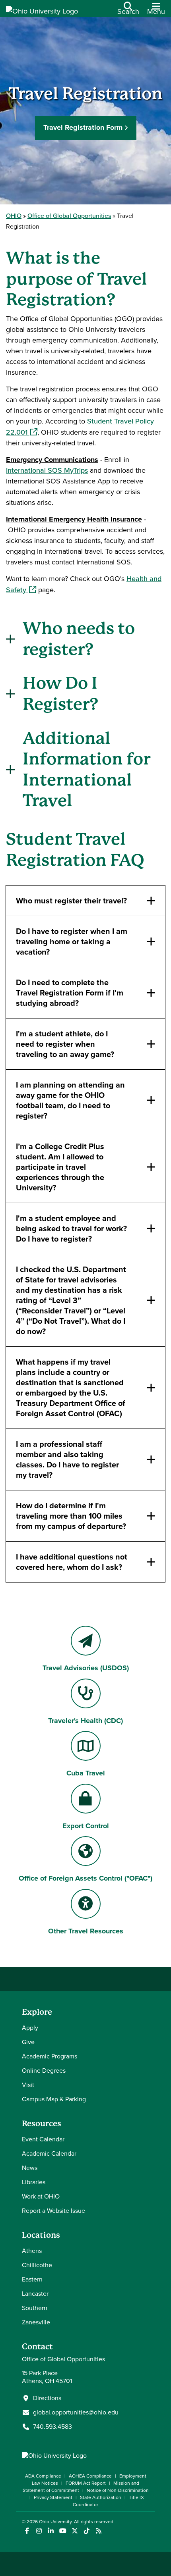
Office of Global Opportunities (69, 216)
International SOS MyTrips (47, 470)
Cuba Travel (86, 1773)
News (30, 2168)
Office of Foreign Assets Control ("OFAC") (85, 1878)
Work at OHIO (41, 2196)
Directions (47, 2398)
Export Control (86, 1826)
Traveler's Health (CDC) (85, 1721)
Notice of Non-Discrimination (118, 2490)
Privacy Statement (53, 2497)
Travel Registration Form (83, 127)
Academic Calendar (49, 2153)
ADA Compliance (43, 2476)
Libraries (34, 2182)
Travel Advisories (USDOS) (86, 1668)
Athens (32, 2251)
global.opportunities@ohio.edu (76, 2412)
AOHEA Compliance (90, 2476)
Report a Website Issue (53, 2211)
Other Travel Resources (86, 1931)
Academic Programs (50, 2056)
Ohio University (55, 2522)
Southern (35, 2308)
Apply (30, 2028)
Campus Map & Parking (54, 2099)
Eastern (32, 2279)
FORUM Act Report (86, 2483)
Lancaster (35, 2294)
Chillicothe (37, 2265)
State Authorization (101, 2497)
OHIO (14, 216)
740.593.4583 (52, 2427)
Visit (28, 2085)
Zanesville (36, 2322)
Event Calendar (43, 2139)
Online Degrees (44, 2071)
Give (28, 2042)
